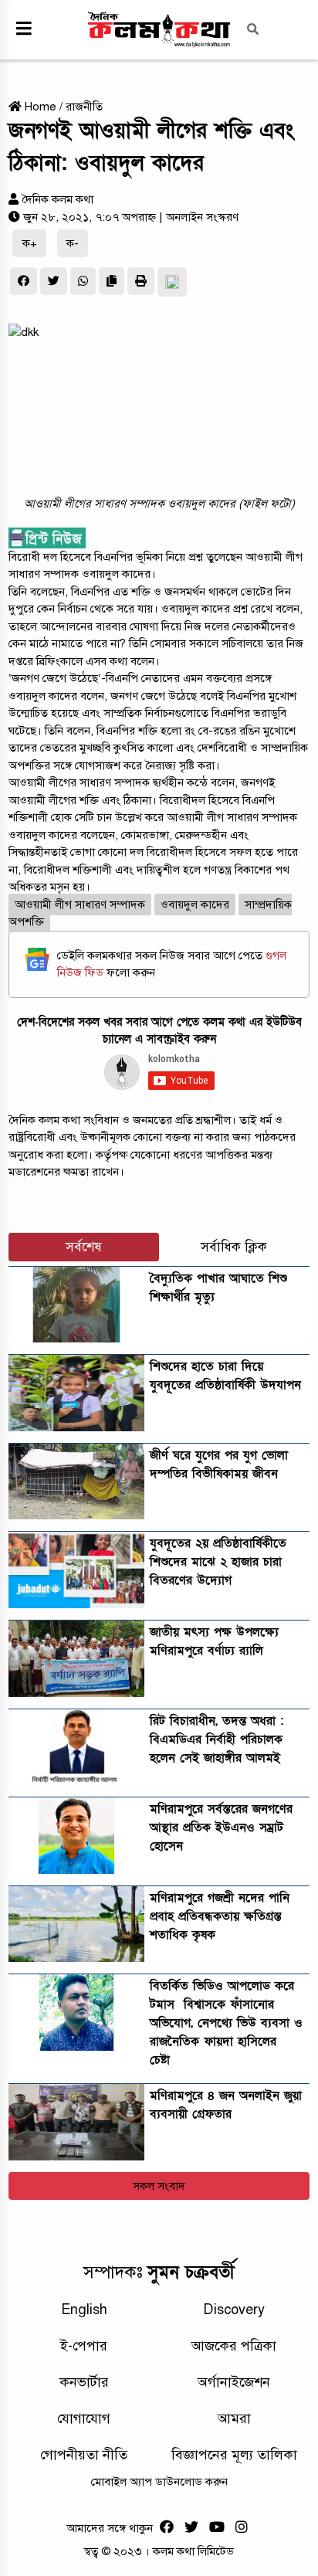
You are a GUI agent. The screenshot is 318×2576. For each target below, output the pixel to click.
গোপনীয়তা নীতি (84, 2455)
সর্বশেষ (84, 1247)
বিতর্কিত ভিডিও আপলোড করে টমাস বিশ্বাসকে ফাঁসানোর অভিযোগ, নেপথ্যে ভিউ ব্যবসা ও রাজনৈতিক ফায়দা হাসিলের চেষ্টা (226, 2023)
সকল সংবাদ (159, 2186)
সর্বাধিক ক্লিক (234, 1247)
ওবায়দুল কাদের (195, 904)
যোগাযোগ (84, 2418)
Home (39, 107)
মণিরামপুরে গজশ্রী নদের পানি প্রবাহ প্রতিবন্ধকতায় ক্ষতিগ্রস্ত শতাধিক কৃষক (220, 1916)
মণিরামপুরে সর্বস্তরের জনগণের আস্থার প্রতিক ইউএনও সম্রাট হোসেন (221, 1828)
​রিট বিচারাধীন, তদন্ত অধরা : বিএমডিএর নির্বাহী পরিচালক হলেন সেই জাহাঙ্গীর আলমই (217, 1739)
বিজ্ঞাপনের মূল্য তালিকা (234, 2455)
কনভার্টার (84, 2382)
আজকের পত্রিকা (234, 2346)
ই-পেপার (84, 2346)
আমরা (234, 2418)
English (84, 2310)
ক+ (30, 243)
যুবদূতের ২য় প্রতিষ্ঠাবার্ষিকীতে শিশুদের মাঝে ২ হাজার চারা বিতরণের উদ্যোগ (218, 1562)
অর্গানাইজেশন (234, 2382)
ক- (73, 243)
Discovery (234, 2310)
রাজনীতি (84, 107)
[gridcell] (159, 722)
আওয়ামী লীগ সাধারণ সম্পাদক (80, 904)
